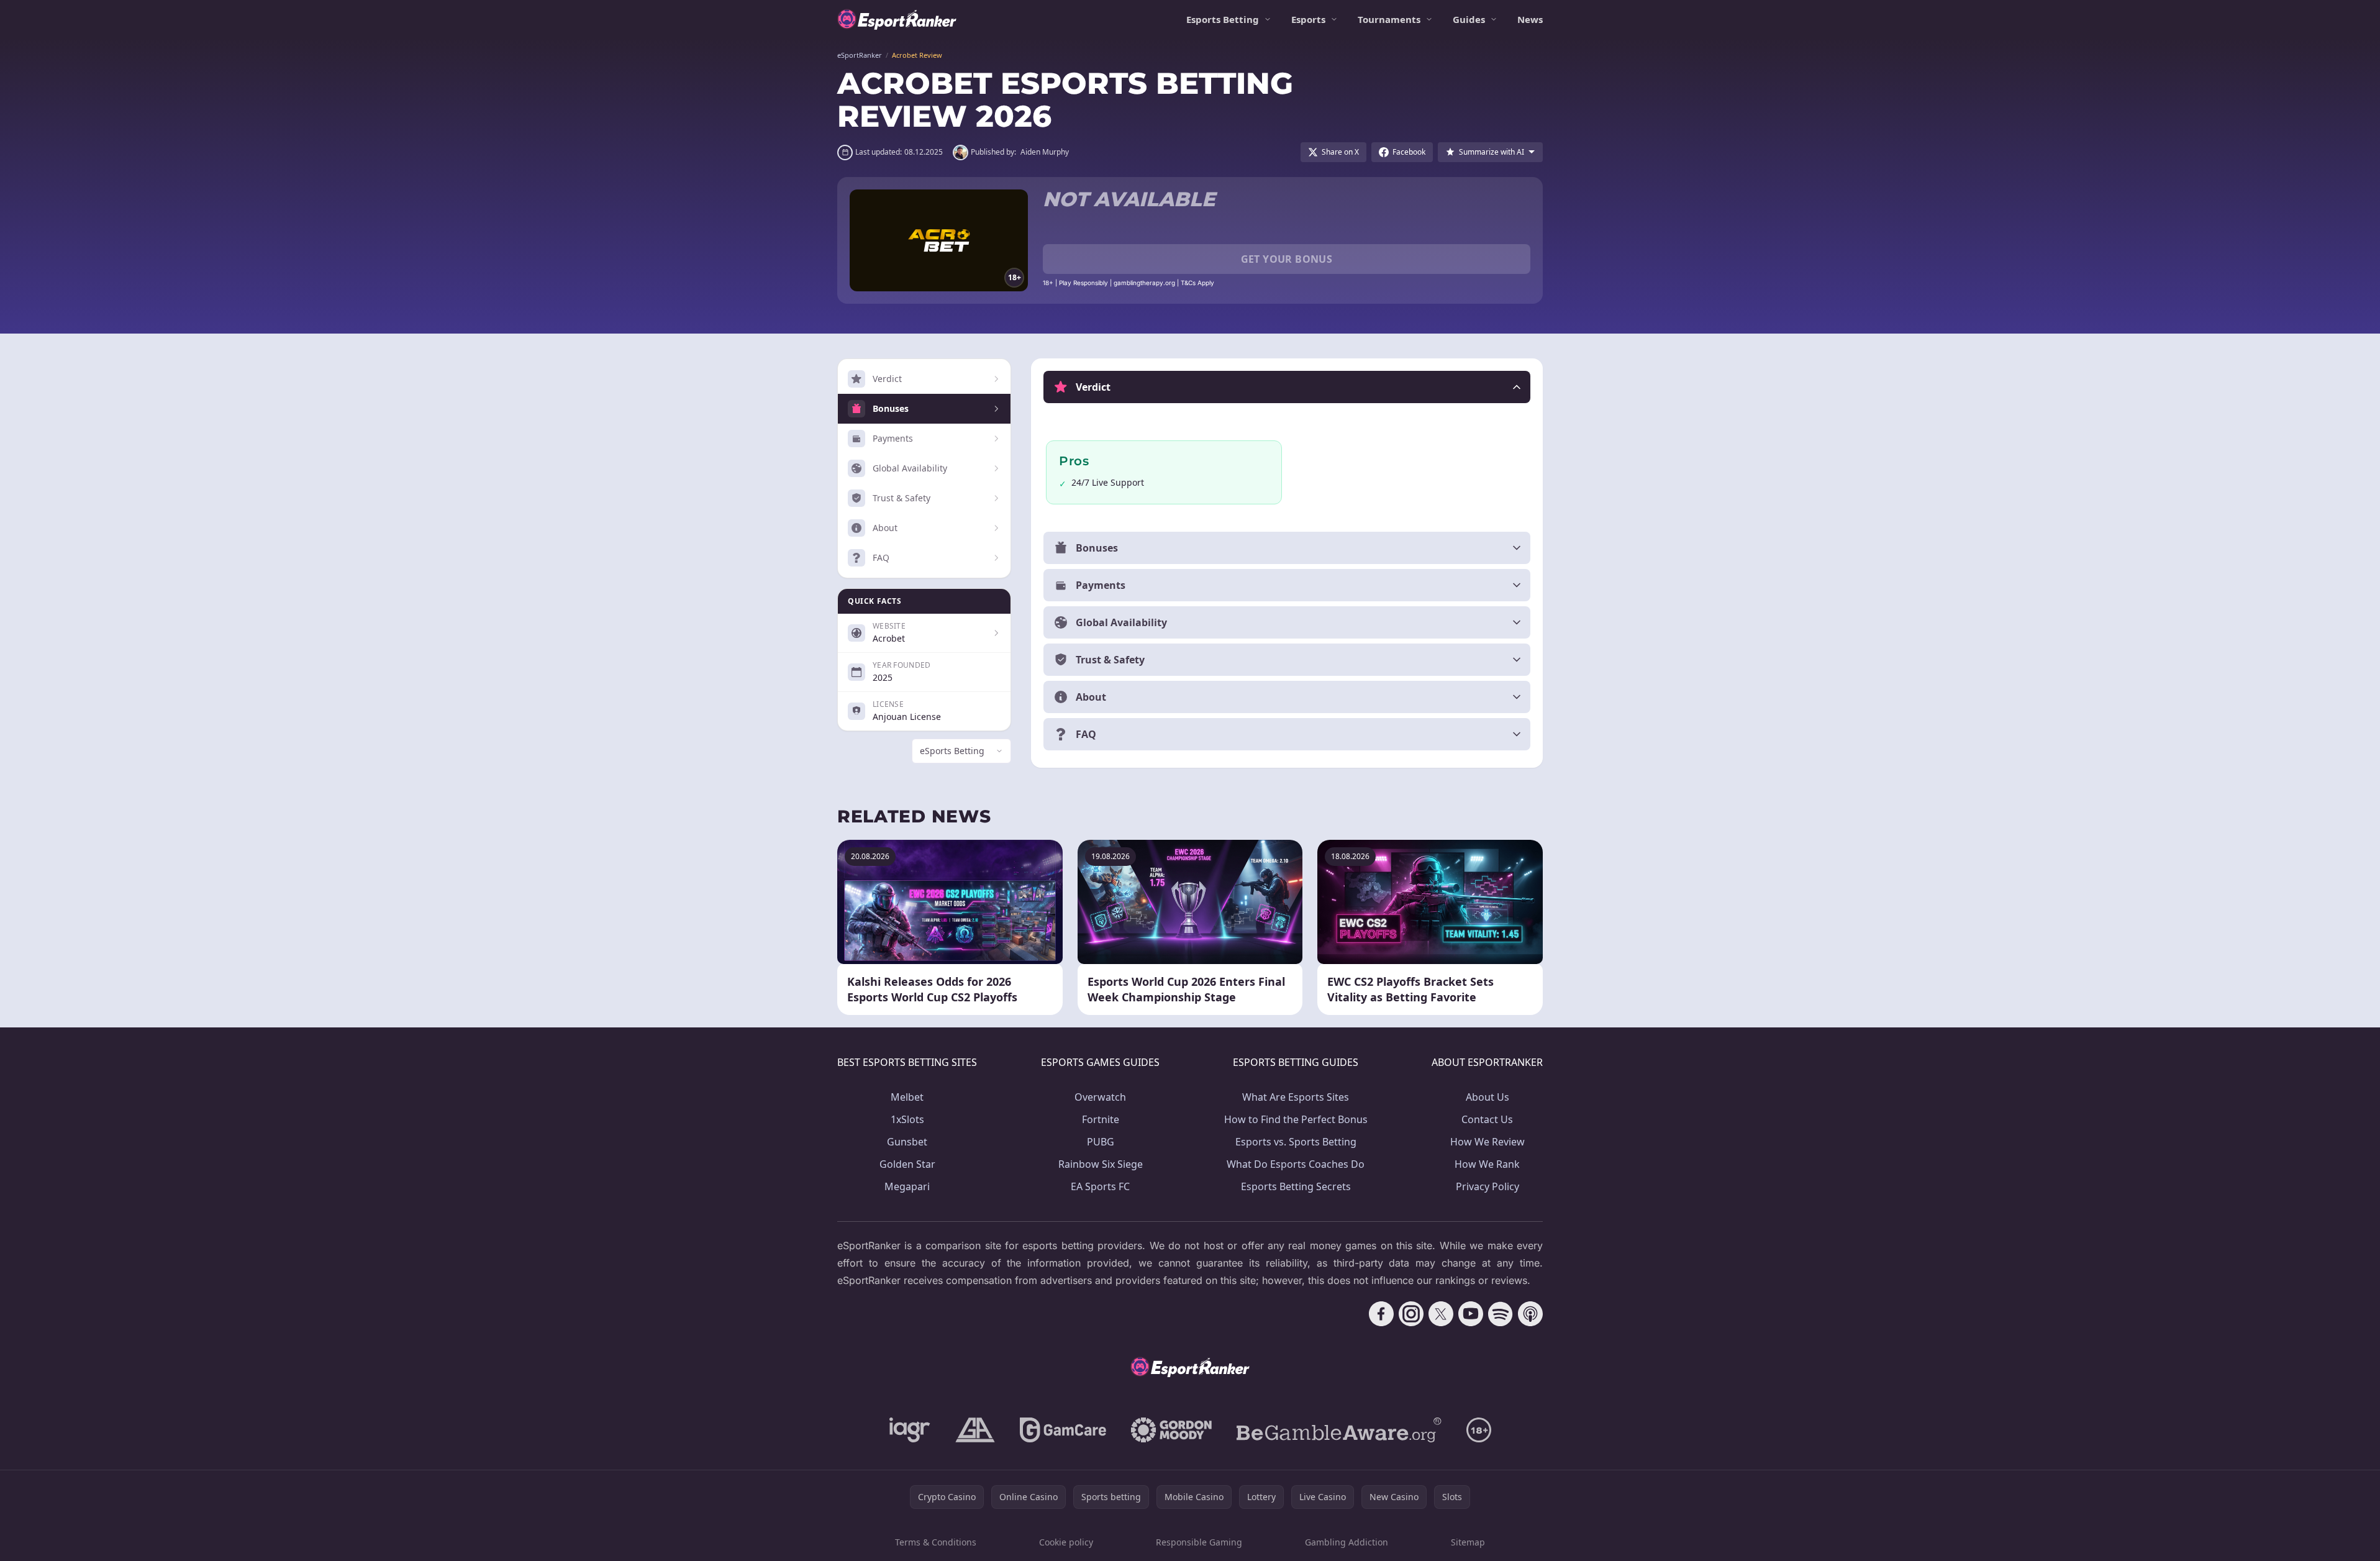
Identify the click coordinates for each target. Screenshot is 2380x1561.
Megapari (907, 1186)
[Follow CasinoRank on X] (1441, 1314)
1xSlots (907, 1119)
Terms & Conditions (936, 1542)
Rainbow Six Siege (1101, 1164)
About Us (1487, 1097)
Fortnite (1101, 1119)
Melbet (907, 1097)
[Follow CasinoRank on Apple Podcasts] (1530, 1314)
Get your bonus (1287, 259)
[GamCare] (1063, 1430)
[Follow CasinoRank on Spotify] (1501, 1314)
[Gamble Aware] (1339, 1430)
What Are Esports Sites (1296, 1097)
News (1530, 19)
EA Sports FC (1100, 1186)
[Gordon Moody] (1171, 1430)
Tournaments (1389, 19)
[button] (1287, 387)
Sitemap (1468, 1542)
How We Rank (1487, 1164)
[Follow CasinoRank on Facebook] (1381, 1314)
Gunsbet (907, 1142)
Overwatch (1100, 1097)
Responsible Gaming (1199, 1542)
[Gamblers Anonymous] (975, 1430)
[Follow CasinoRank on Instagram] (1411, 1314)
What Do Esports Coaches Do (1296, 1164)
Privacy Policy (1487, 1186)
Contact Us (1487, 1119)
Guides (1469, 19)
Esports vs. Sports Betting (1296, 1142)
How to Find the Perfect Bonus (1296, 1119)
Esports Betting (1223, 19)
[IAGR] (910, 1430)
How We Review (1487, 1142)
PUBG (1101, 1142)
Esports (1308, 19)
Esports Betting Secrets (1296, 1186)
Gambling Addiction (1347, 1542)
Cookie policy (1066, 1542)
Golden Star (907, 1164)
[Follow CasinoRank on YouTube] (1471, 1314)
